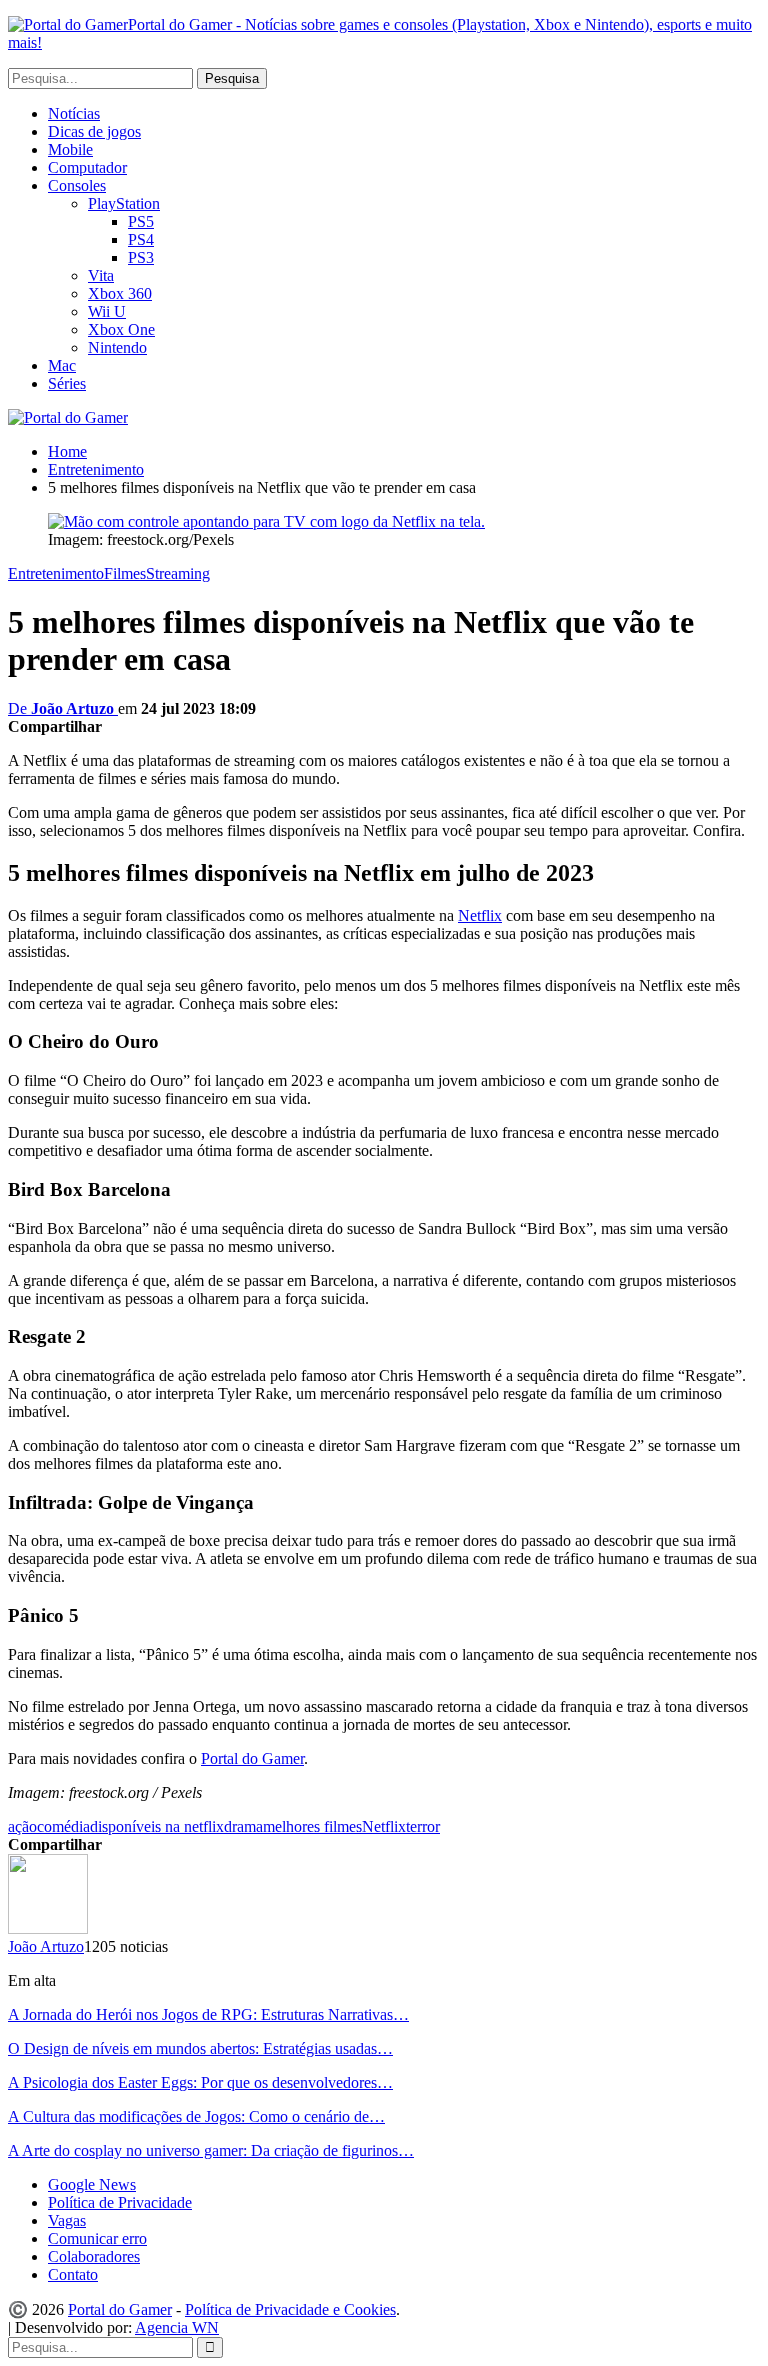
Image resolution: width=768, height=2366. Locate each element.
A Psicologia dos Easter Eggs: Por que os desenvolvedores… (200, 2082)
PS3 (141, 257)
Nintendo (117, 347)
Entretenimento (56, 573)
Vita (101, 275)
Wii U (107, 311)
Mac (62, 365)
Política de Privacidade (120, 2202)
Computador (87, 167)
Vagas (67, 2220)
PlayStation (124, 203)
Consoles (77, 185)
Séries (67, 383)
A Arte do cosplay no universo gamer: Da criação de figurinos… (211, 2150)
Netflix (480, 915)
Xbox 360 (120, 293)
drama (243, 1826)
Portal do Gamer (252, 1758)
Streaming (178, 573)
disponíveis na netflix (157, 1826)
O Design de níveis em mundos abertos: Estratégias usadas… (200, 2048)
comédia (63, 1826)
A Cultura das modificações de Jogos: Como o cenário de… (196, 2116)
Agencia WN (177, 2327)
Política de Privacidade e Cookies (290, 2309)
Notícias (74, 113)
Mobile (70, 149)
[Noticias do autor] (48, 1928)
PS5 (141, 221)
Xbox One (121, 329)
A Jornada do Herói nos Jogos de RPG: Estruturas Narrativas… (208, 2014)
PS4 (141, 239)
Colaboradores (94, 2256)
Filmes (125, 573)
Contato (73, 2274)
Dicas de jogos (94, 131)
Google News (92, 2184)
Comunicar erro (97, 2238)
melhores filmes (312, 1826)
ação (22, 1826)
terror (423, 1826)
